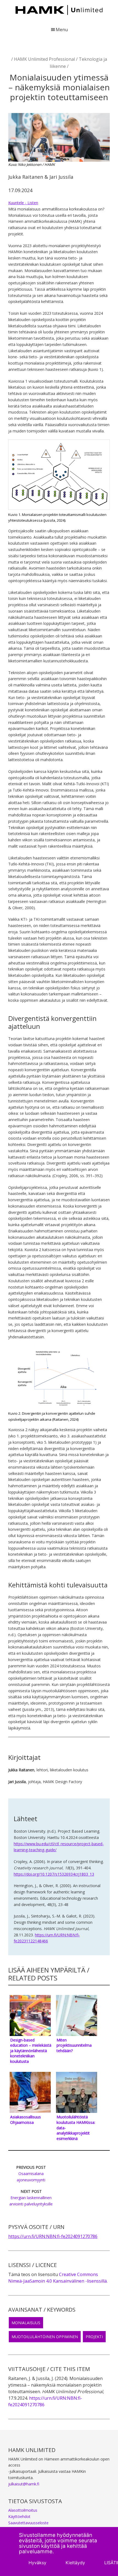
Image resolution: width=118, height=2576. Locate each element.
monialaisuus (26, 2323)
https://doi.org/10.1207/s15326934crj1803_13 (54, 1874)
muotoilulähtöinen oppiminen (45, 2337)
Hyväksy (37, 2563)
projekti (94, 2337)
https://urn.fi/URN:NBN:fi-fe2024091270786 (53, 2236)
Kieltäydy (75, 2563)
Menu (62, 30)
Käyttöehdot (19, 2516)
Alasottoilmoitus (23, 2510)
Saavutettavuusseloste (28, 2523)
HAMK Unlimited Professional (44, 59)
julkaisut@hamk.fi (24, 2484)
